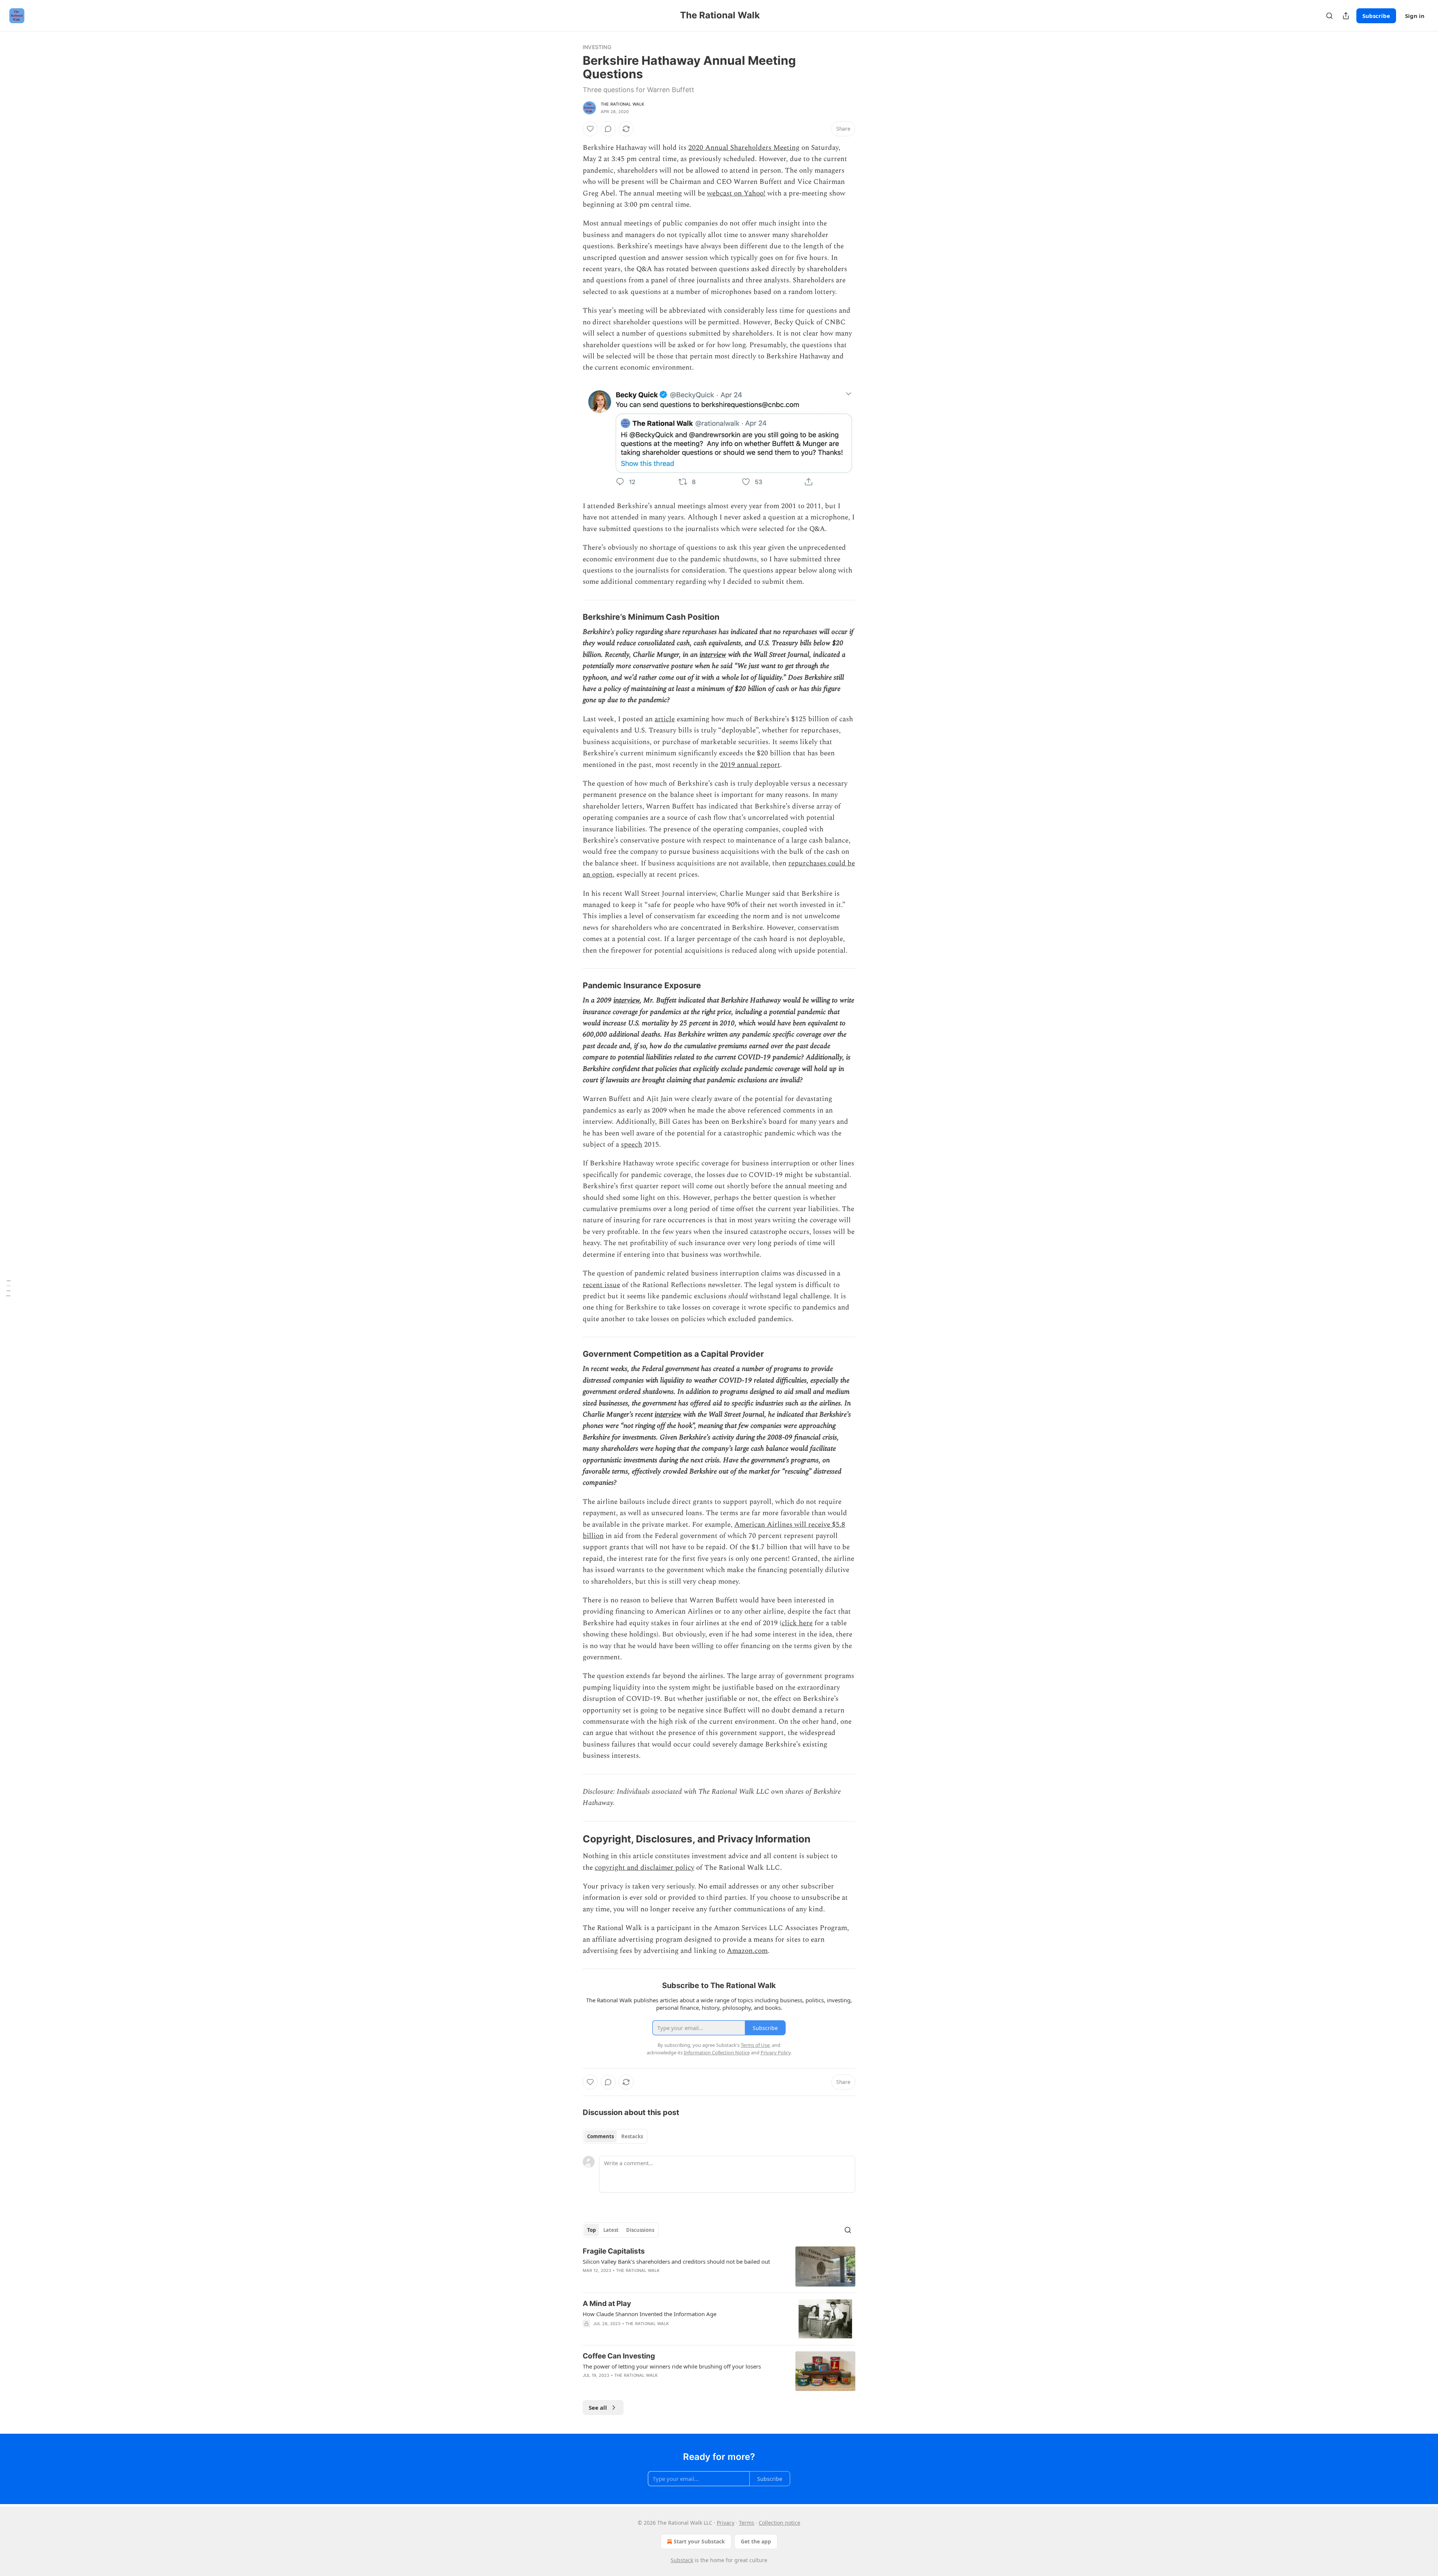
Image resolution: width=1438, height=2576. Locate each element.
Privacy (726, 2523)
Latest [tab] (611, 2230)
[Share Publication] (1346, 16)
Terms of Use (755, 2045)
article (665, 719)
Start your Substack (699, 2541)
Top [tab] (591, 2230)
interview (713, 655)
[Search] (1329, 16)
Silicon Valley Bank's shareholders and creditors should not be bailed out (676, 2261)
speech (632, 1145)
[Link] (572, 617)
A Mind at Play (607, 2304)
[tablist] (615, 2136)
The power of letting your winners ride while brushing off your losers (672, 2366)
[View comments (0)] (608, 129)
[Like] (590, 129)
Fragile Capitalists (614, 2251)
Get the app (756, 2541)
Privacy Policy (776, 2052)
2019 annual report (750, 765)
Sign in (1415, 16)
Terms (747, 2523)
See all (598, 2407)
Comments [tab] (600, 2136)
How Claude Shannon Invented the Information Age (650, 2314)
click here (797, 1623)
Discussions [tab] (640, 2230)
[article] (719, 2266)
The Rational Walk (622, 104)
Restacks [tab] (632, 2136)
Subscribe (1376, 16)
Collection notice (779, 2523)
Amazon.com (747, 1951)
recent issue (601, 1285)
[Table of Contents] (8, 1288)
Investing (597, 47)
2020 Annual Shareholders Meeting (744, 148)
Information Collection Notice (717, 2052)
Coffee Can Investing (619, 2356)
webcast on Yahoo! (736, 193)
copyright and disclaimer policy (644, 1868)
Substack (682, 2560)
